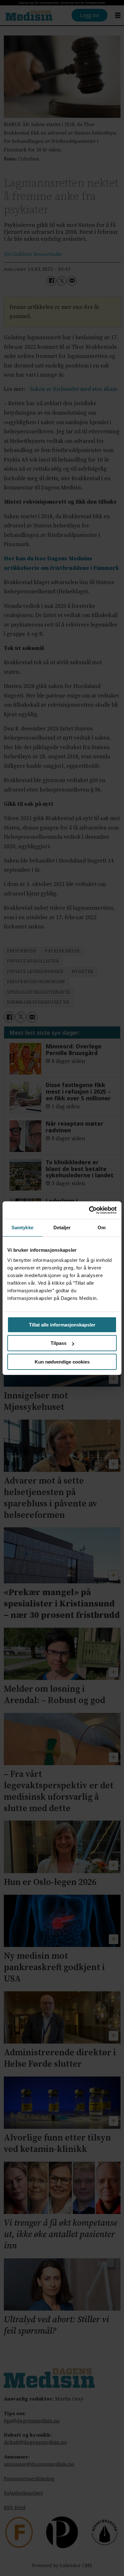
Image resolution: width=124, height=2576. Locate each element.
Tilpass (59, 1343)
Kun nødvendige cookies (62, 1362)
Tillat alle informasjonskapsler (62, 1325)
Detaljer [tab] (62, 1228)
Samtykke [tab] (22, 1228)
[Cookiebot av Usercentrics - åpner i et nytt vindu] (89, 1210)
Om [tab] (102, 1228)
